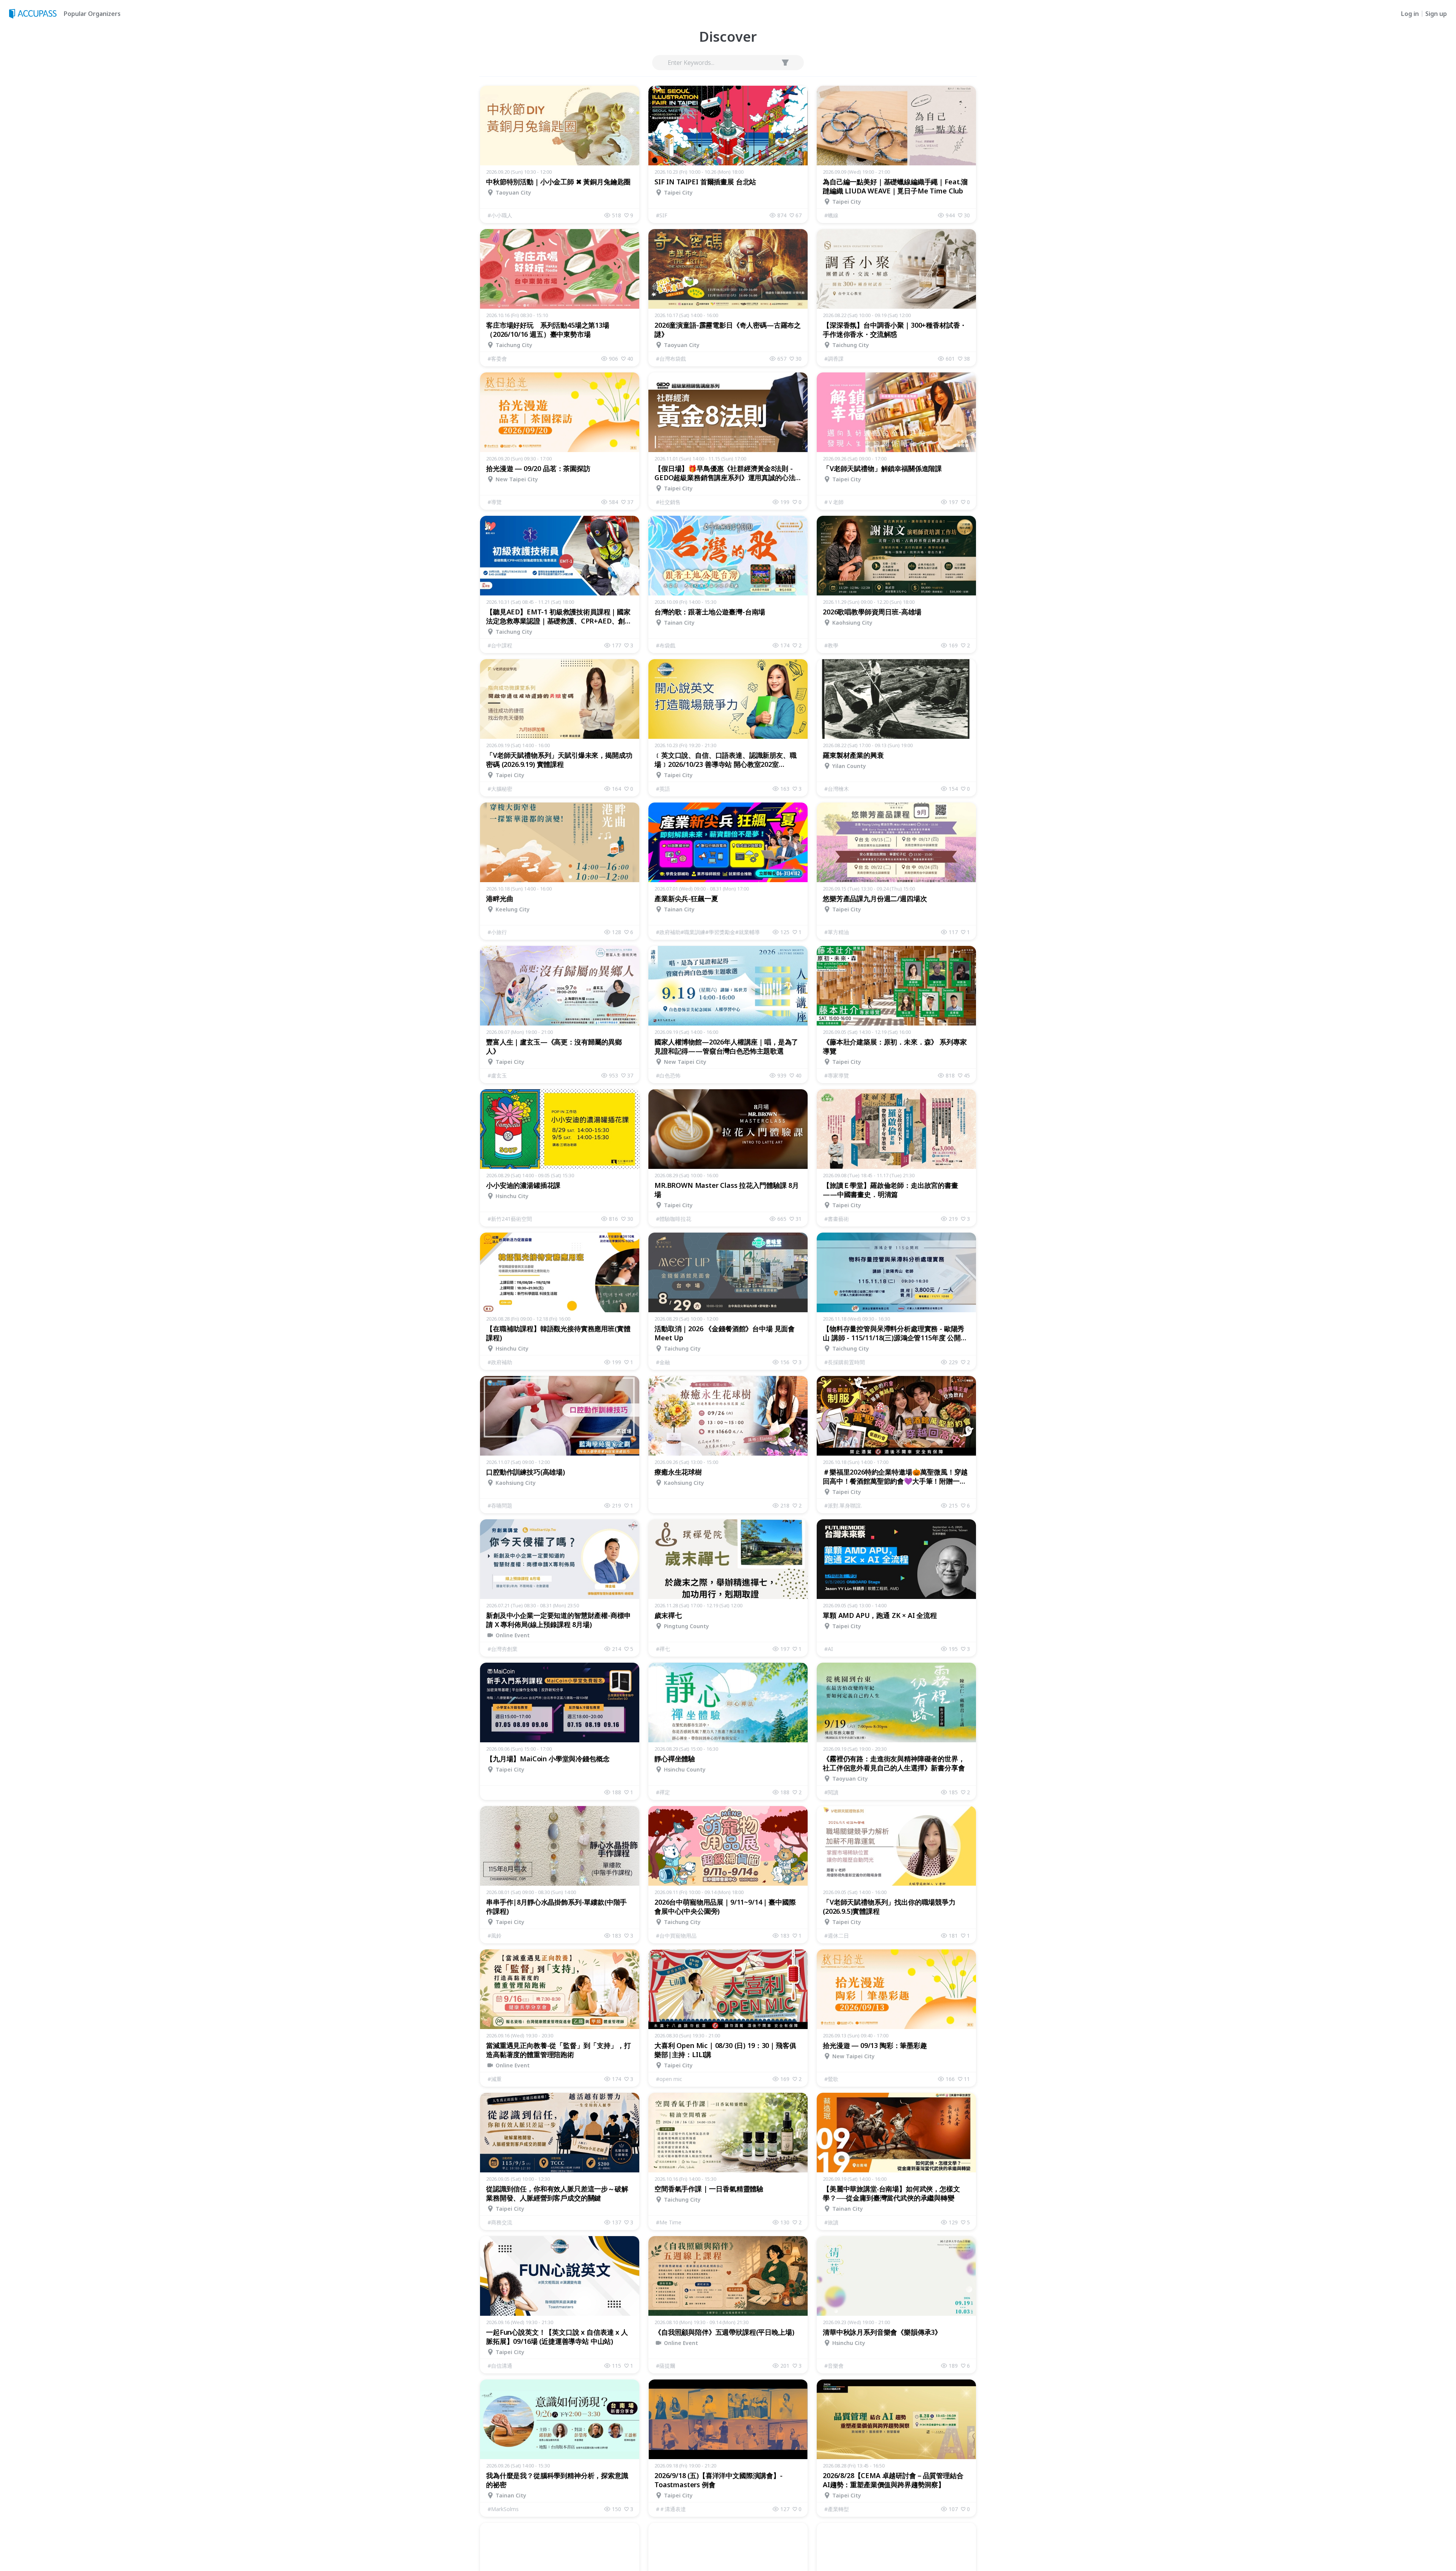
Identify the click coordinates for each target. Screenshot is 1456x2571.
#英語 (663, 789)
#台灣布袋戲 (671, 359)
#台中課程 (500, 645)
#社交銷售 (668, 502)
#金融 (663, 1362)
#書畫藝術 (837, 1219)
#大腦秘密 (500, 789)
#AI (829, 1649)
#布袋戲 (666, 645)
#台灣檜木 (837, 789)
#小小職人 (500, 215)
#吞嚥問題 (500, 1505)
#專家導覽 (837, 1075)
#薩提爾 (666, 2366)
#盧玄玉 (497, 1075)
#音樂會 (834, 2366)
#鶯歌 (831, 2079)
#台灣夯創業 (503, 1649)
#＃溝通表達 (671, 2509)
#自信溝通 (500, 2366)
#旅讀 (831, 2222)
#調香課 (834, 359)
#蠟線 (831, 215)
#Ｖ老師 (834, 502)
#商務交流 (500, 2222)
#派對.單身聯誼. (843, 1505)
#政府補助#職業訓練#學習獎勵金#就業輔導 (708, 932)
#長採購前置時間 (845, 1362)
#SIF (662, 215)
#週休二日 (837, 1936)
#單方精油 (837, 932)
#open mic (669, 2079)
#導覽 (495, 502)
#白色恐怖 (668, 1075)
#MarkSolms (503, 2509)
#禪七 (663, 1649)
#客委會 (497, 359)
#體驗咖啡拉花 (674, 1219)
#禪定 (663, 1792)
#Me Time (669, 2222)
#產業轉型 (837, 2509)
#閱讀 (831, 1792)
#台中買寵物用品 (676, 1936)
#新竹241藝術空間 (510, 1219)
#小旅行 (497, 932)
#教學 (831, 645)
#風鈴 (495, 1936)
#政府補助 (500, 1362)
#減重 (495, 2079)
